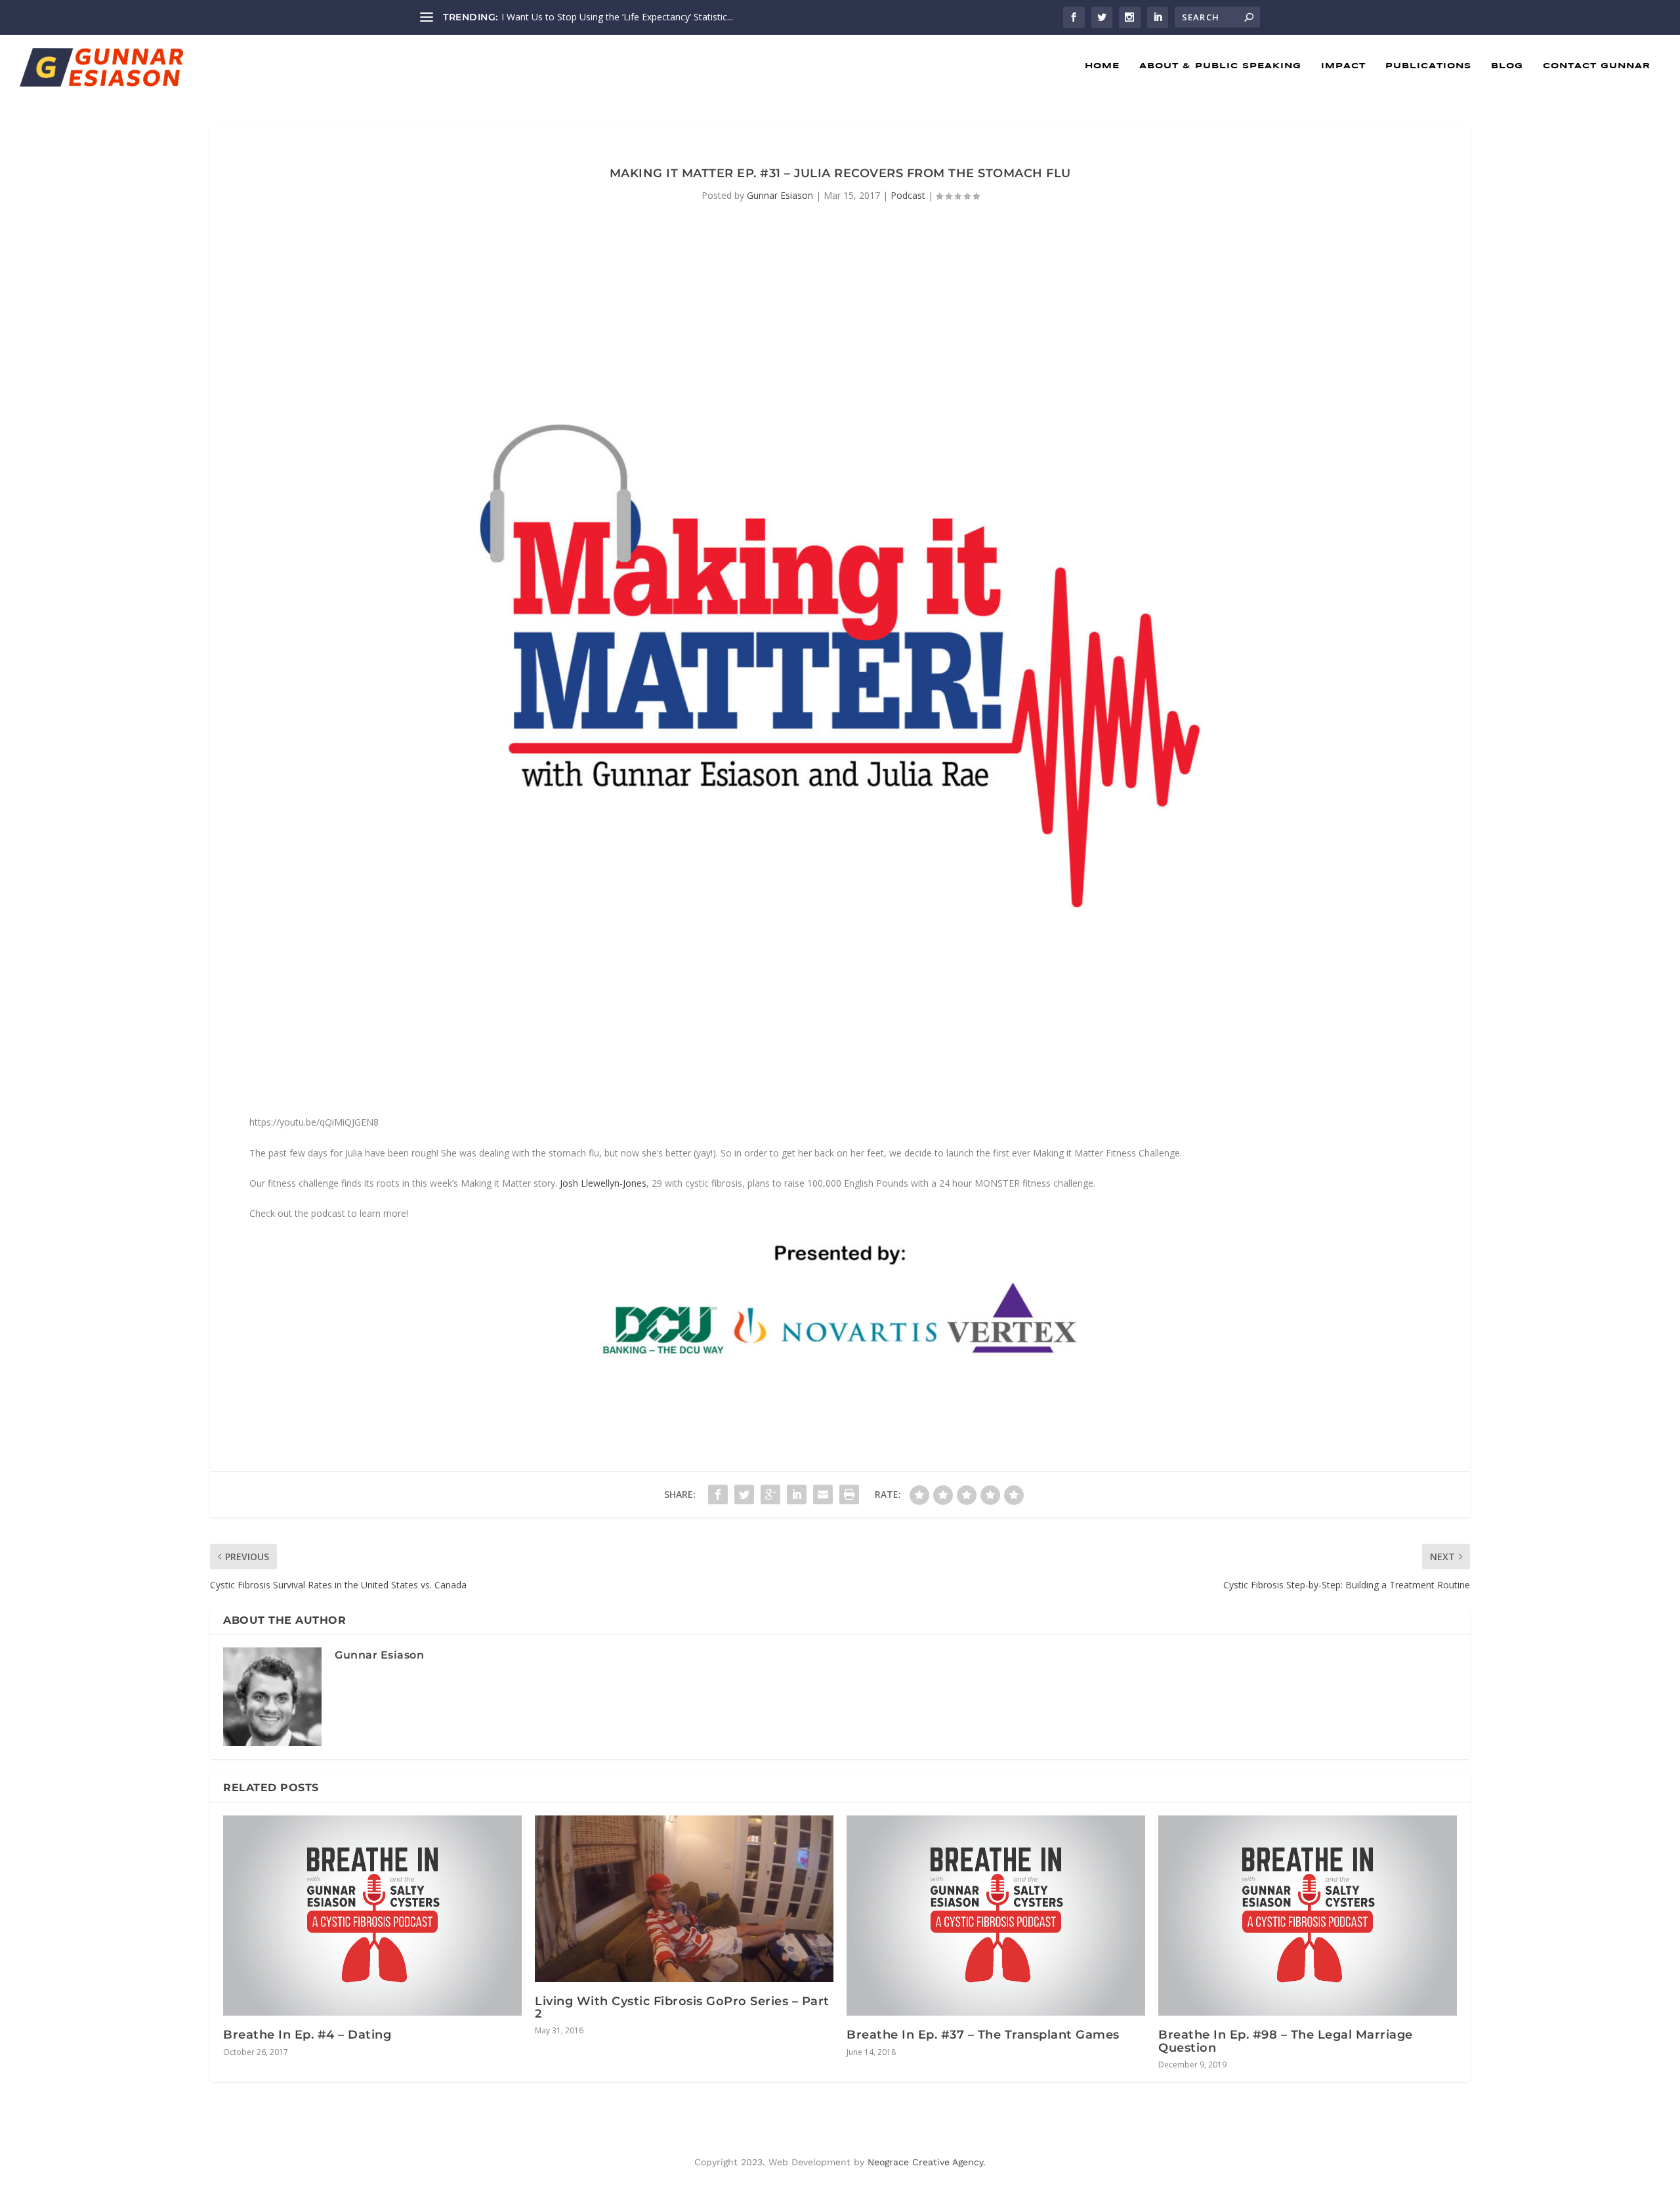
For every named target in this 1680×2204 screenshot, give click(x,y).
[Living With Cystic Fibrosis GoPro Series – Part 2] (684, 1899)
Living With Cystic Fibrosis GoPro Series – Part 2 (682, 2007)
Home (1102, 66)
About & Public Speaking (1220, 66)
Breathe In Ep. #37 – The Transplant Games (983, 2035)
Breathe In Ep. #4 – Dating (307, 2035)
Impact (1343, 66)
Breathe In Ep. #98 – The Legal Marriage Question (1286, 2041)
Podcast (908, 195)
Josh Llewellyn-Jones (603, 1183)
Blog (1507, 66)
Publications (1428, 66)
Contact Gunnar (1597, 66)
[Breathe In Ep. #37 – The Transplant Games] (996, 1916)
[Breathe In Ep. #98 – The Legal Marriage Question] (1308, 1916)
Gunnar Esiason (780, 195)
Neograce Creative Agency (925, 2162)
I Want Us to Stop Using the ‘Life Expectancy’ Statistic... (617, 17)
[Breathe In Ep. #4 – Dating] (372, 1916)
